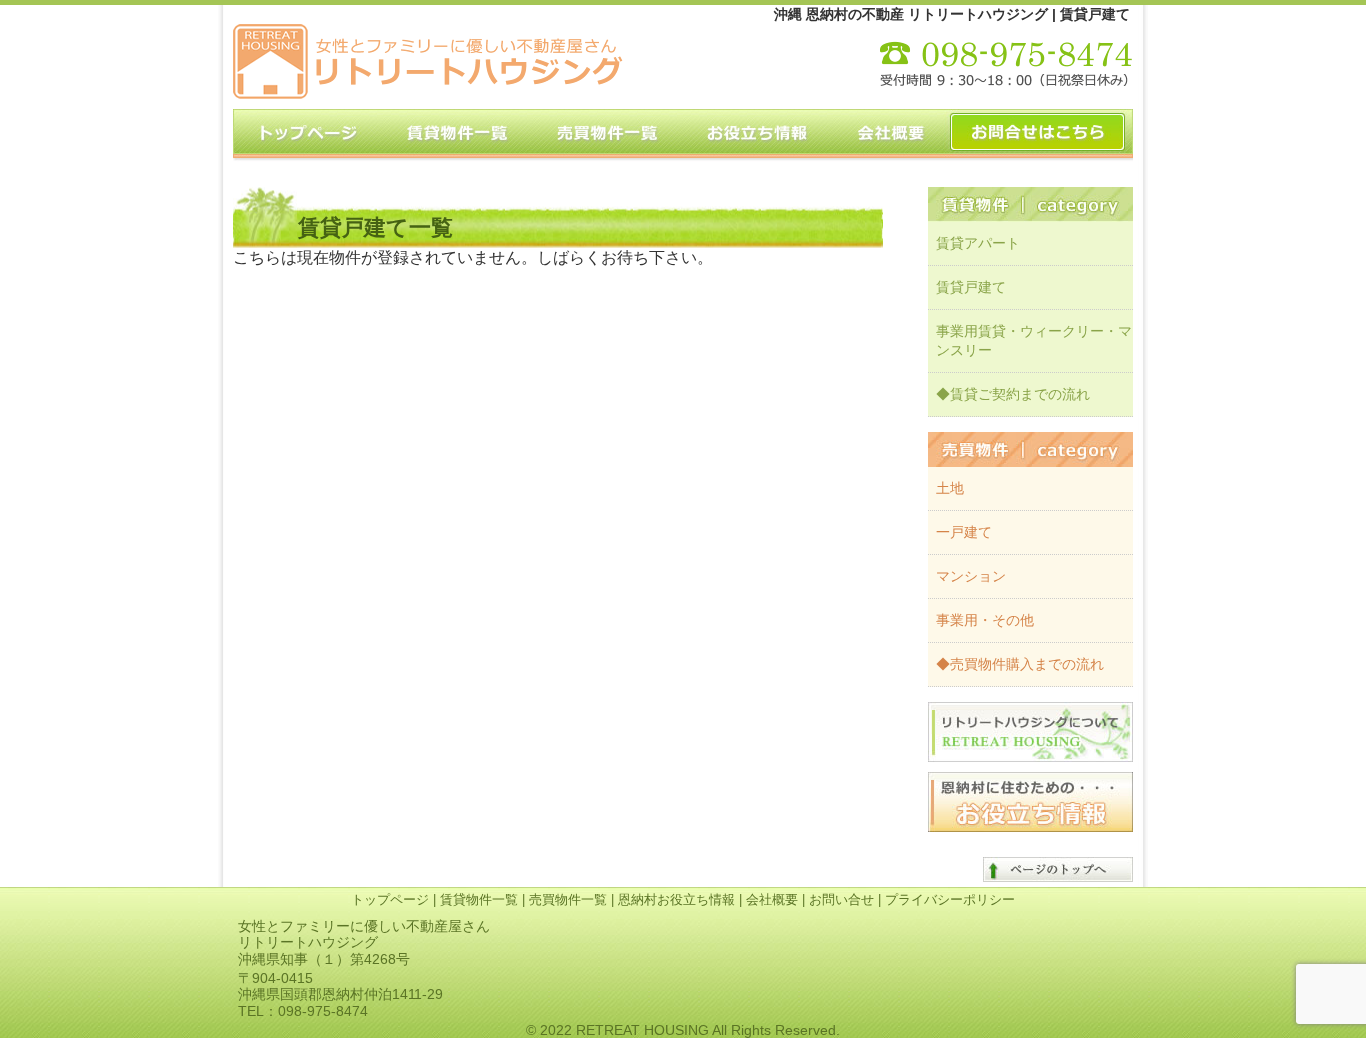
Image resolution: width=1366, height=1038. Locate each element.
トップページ (390, 899)
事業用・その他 (985, 620)
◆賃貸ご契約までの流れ (1013, 394)
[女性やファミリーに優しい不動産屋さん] (428, 93)
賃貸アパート (978, 243)
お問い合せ (841, 899)
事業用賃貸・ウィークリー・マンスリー (1034, 340)
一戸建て (964, 532)
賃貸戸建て (971, 287)
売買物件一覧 (568, 899)
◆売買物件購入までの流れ (1020, 664)
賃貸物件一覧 (479, 899)
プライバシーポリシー (950, 899)
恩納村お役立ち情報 (676, 899)
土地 (950, 488)
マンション (971, 576)
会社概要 (772, 899)
